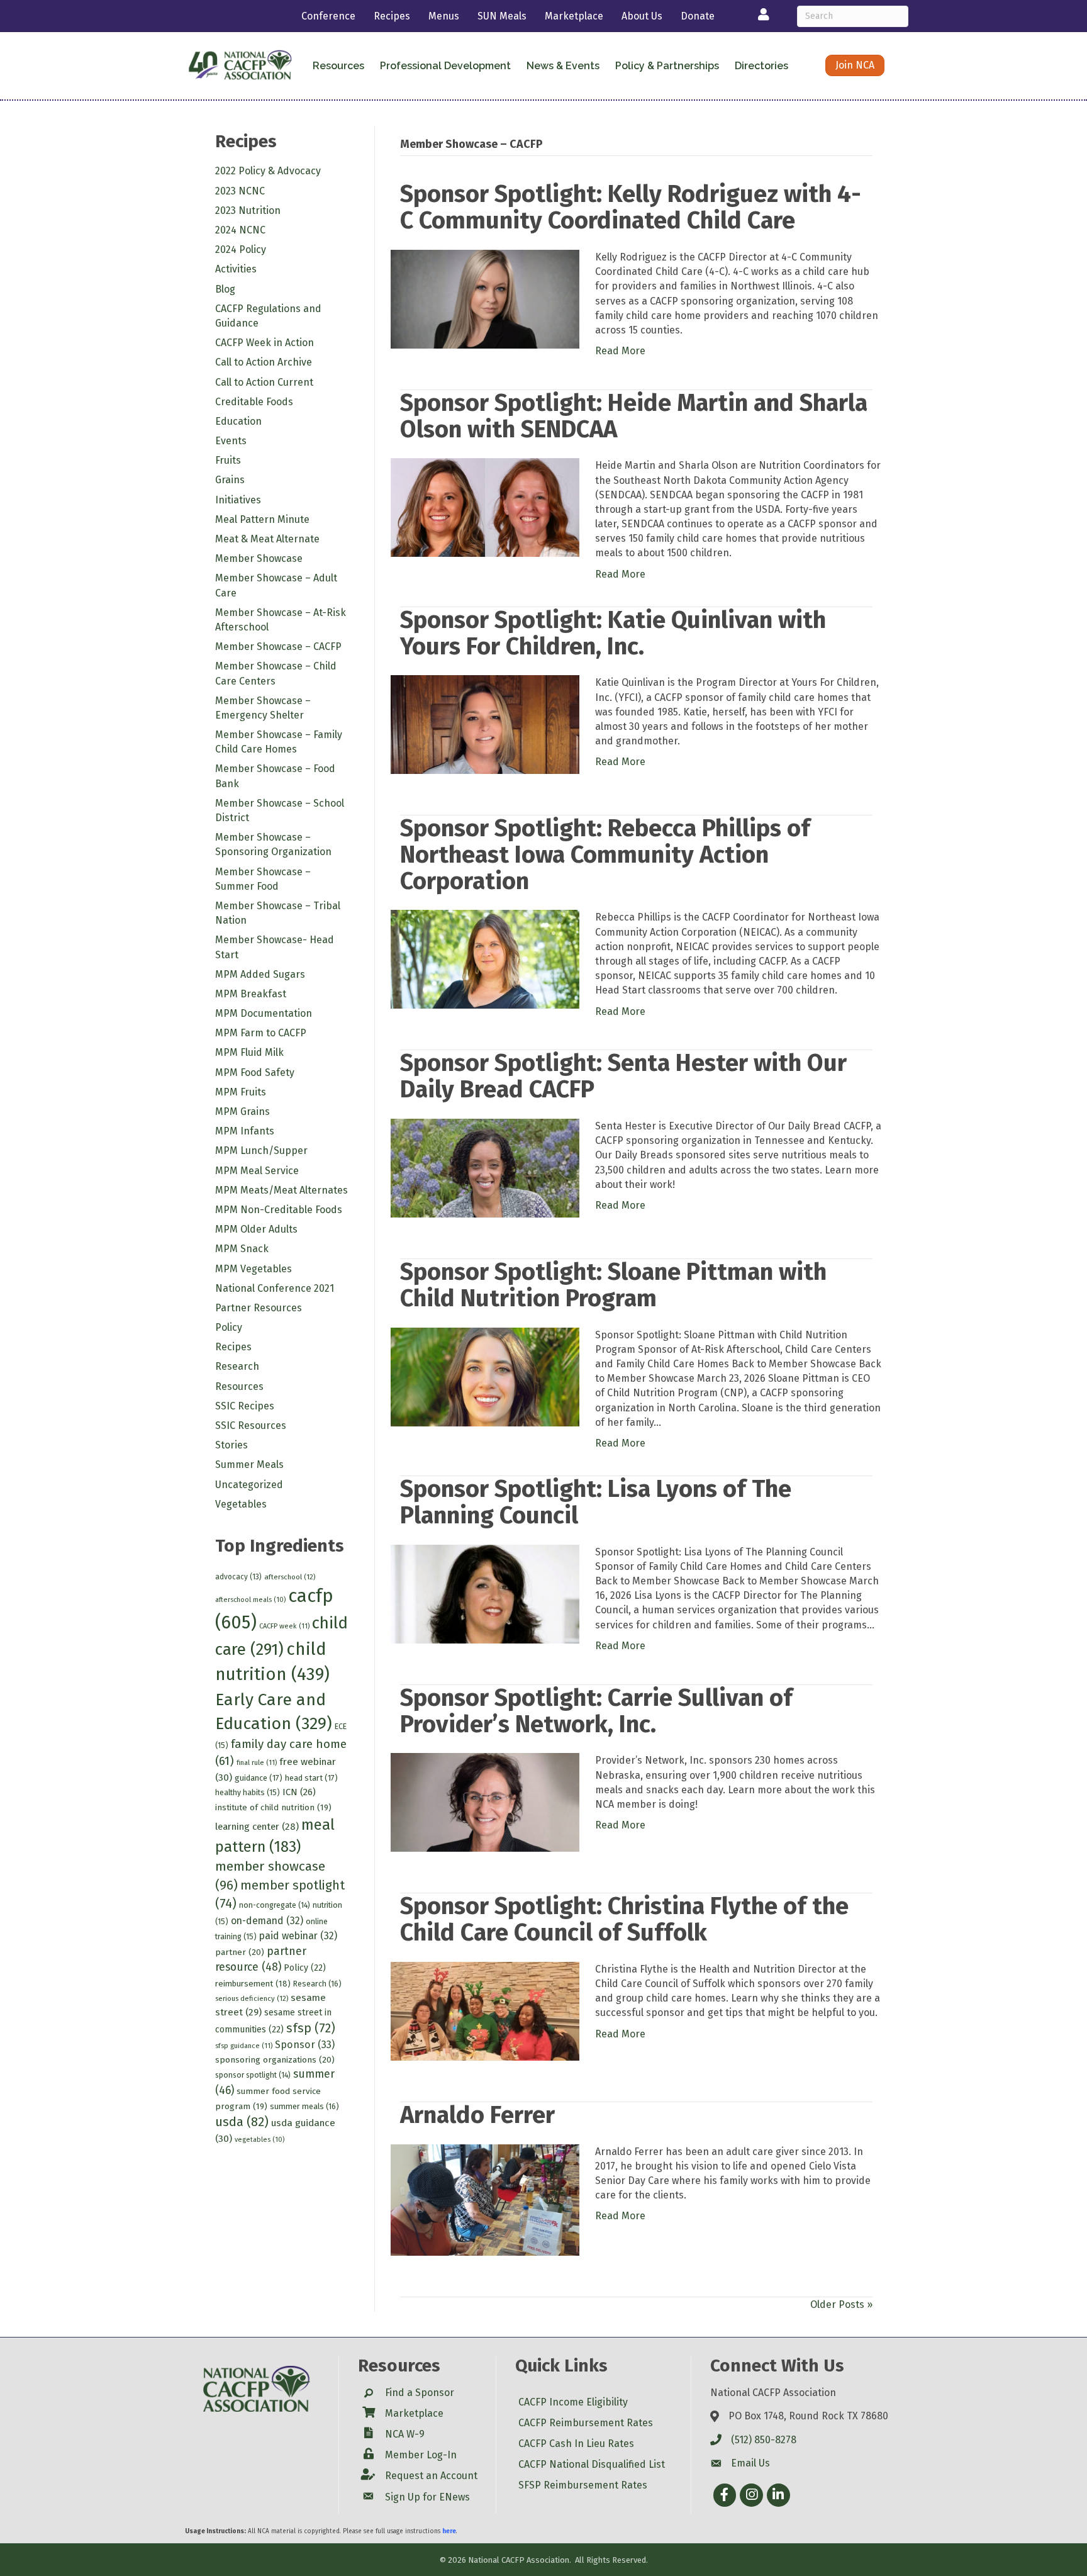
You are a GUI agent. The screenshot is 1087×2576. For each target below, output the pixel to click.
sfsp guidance (244, 2046)
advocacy (238, 1577)
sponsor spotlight (253, 2075)
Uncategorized (249, 1485)
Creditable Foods (254, 402)
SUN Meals (502, 16)
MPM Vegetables (254, 1269)
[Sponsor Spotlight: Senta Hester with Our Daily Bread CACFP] (485, 1168)
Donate (698, 16)
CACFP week (284, 1626)
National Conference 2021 (275, 1288)
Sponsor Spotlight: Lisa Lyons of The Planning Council (596, 1502)
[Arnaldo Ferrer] (485, 2199)
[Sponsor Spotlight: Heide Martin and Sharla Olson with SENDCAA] (485, 507)
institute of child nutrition (273, 1807)
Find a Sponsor (420, 2393)
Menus (444, 16)
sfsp (311, 2028)
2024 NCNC (240, 230)
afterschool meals (250, 1600)
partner (240, 1952)
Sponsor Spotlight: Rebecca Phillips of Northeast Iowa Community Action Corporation (605, 854)
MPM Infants (245, 1131)
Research (237, 1366)
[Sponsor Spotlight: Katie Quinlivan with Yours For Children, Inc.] (485, 724)
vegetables (259, 2140)
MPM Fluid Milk (249, 1052)
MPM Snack (242, 1249)
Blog (225, 289)
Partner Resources (259, 1308)
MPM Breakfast (251, 994)
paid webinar (298, 1936)
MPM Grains (242, 1112)
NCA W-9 (405, 2434)
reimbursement (253, 1984)
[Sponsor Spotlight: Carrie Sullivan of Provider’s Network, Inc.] (485, 1802)
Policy (229, 1327)
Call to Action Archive (264, 362)
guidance (259, 1778)
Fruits (228, 460)
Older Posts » (841, 2304)
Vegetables (241, 1504)
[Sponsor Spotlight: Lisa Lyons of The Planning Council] (485, 1593)
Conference (328, 16)
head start (311, 1778)
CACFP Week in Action (265, 343)
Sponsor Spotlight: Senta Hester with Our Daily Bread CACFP (623, 1076)
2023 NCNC (240, 191)
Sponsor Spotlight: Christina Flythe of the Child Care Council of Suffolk (624, 1919)
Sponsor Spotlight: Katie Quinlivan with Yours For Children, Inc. (613, 633)
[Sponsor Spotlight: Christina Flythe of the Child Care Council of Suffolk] (485, 2011)
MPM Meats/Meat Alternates (282, 1190)
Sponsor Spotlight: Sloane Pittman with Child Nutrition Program (613, 1285)
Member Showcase (259, 558)
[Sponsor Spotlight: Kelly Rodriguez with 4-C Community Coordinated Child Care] (485, 299)
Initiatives (238, 500)
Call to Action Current (264, 382)
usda (242, 2122)
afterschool (290, 1577)
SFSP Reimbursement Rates (583, 2485)
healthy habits (248, 1792)
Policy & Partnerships (667, 66)
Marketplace (574, 16)
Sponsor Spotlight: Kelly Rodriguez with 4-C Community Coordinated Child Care (631, 207)
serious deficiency (252, 1998)
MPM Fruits (241, 1092)
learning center (257, 1827)
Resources (239, 1386)
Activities (236, 269)
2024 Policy (241, 249)
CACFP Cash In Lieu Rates (576, 2444)
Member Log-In (421, 2455)
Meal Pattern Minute (262, 519)
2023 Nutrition (248, 210)
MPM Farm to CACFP (261, 1033)
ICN (299, 1792)
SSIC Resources (251, 1425)
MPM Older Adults (256, 1229)
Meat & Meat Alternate (267, 539)
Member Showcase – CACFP (278, 647)
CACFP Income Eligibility (573, 2402)
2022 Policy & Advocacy (268, 171)
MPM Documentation (264, 1013)
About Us (642, 16)
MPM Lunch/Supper (261, 1151)
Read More (620, 351)
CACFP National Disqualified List (592, 2464)
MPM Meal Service (257, 1171)
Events (231, 441)
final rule (257, 1763)
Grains (230, 480)
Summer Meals (249, 1464)
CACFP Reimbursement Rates (586, 2423)
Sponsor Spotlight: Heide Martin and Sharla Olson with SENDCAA (634, 416)
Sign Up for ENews (427, 2497)
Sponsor (305, 2045)
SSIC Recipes (245, 1406)
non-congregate (275, 1905)
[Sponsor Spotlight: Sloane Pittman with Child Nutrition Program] (485, 1376)
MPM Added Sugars (260, 974)
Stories (231, 1445)
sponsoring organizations (275, 2060)
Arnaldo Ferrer (477, 2115)
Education (238, 421)
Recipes (392, 16)
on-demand (267, 1921)
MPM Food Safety (255, 1072)
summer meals (304, 2106)
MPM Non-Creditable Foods (279, 1210)
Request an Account (431, 2476)
